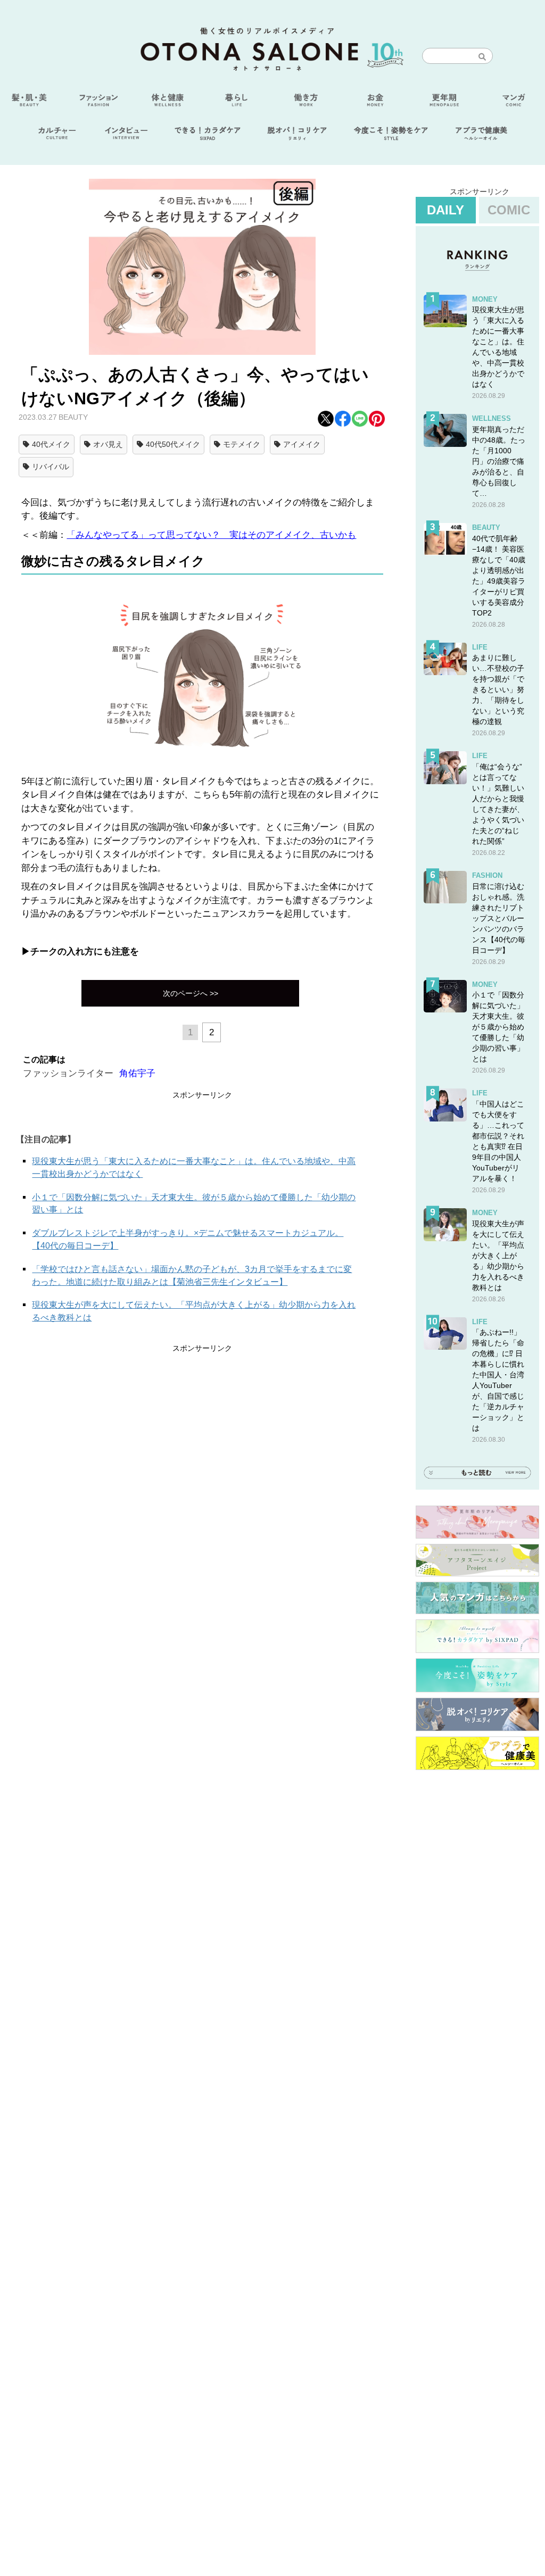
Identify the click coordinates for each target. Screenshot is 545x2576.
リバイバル (51, 467)
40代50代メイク (173, 444)
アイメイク (302, 444)
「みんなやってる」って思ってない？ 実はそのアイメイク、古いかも (211, 535)
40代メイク (51, 444)
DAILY (445, 210)
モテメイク (242, 444)
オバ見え (108, 444)
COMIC (509, 210)
